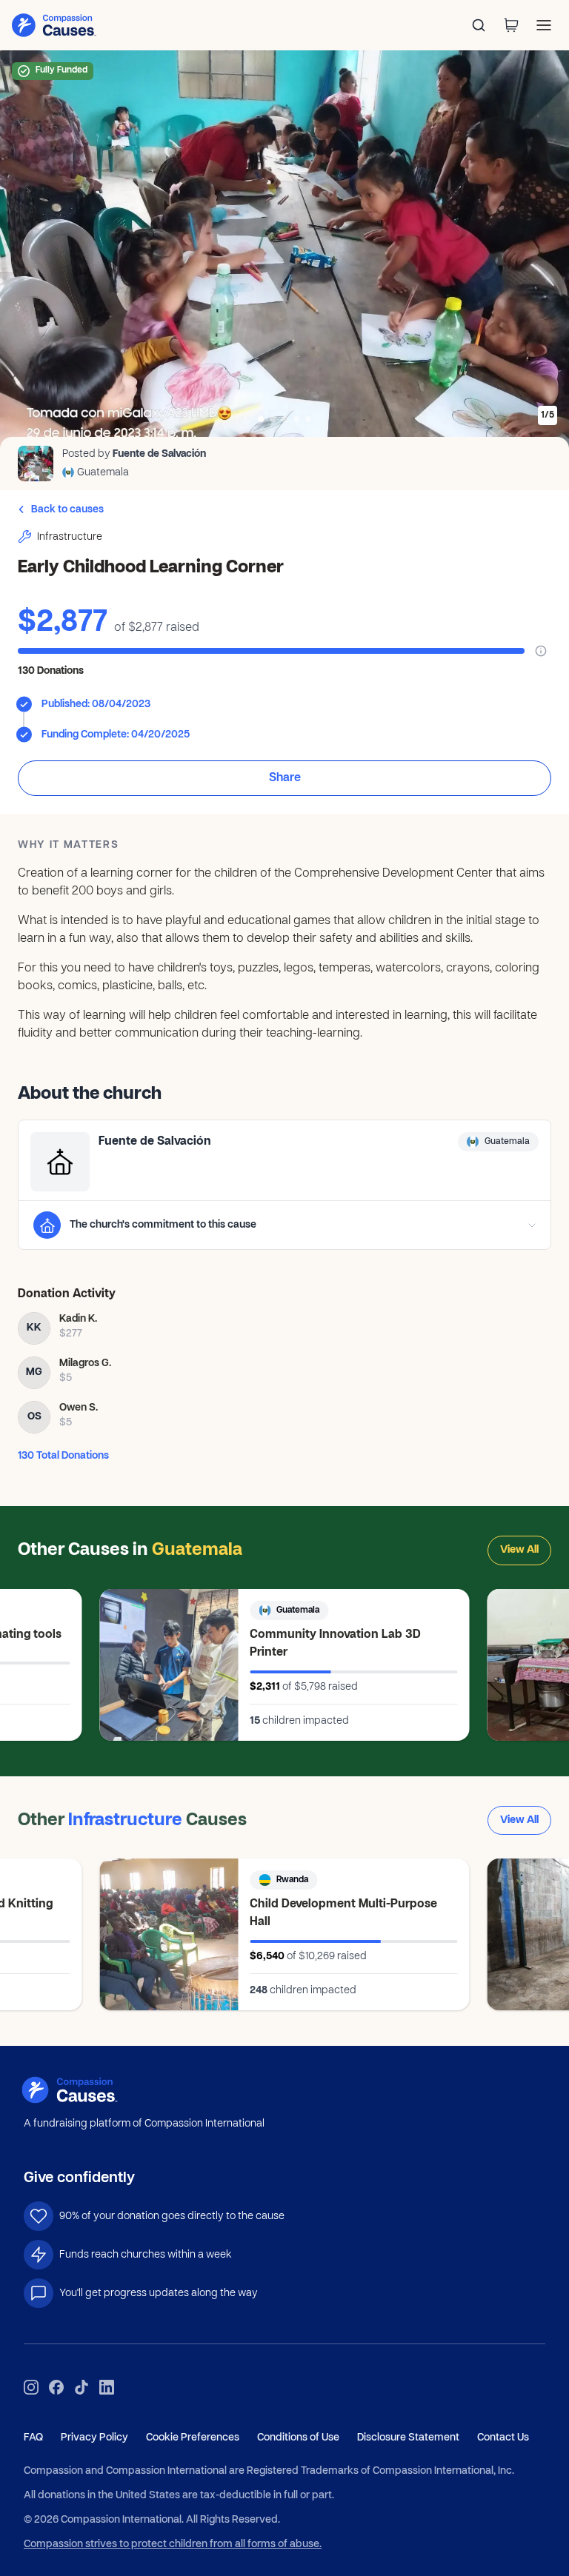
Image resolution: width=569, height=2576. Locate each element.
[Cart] (511, 25)
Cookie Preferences (193, 2438)
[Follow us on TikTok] (81, 2387)
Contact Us (503, 2438)
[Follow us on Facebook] (56, 2387)
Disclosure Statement (408, 2438)
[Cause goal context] (541, 651)
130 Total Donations (63, 1456)
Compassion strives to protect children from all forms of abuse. (173, 2545)
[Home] (87, 2090)
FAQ (33, 2438)
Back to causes (67, 510)
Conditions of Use (298, 2438)
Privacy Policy (94, 2438)
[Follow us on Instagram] (31, 2387)
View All (519, 1550)
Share (285, 778)
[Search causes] (479, 25)
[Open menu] (544, 25)
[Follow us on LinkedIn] (107, 2387)
